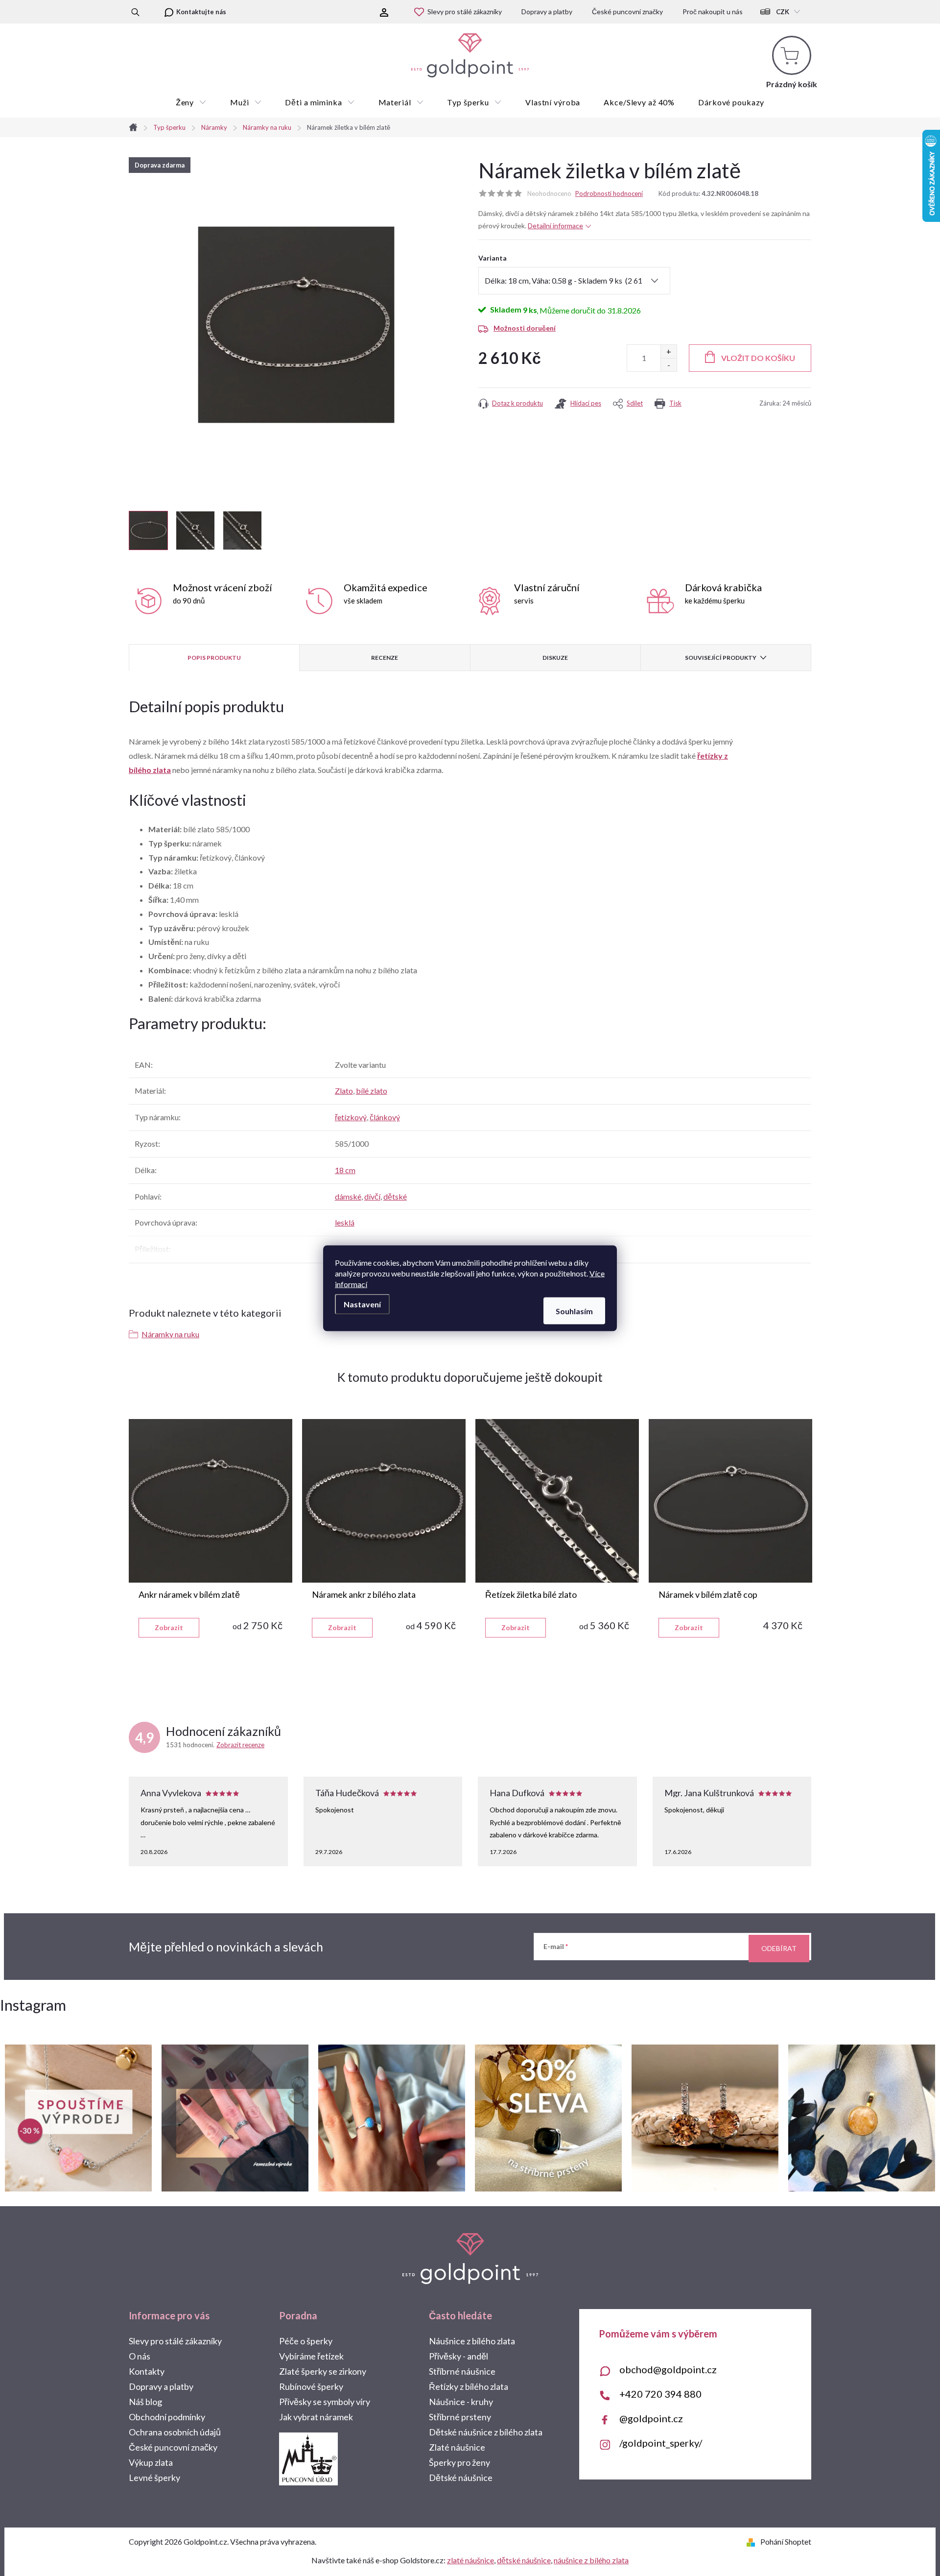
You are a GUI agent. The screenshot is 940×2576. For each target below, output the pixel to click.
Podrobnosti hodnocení (609, 193)
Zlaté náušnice (457, 2447)
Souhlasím (574, 1311)
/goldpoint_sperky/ (661, 2443)
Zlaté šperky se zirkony (323, 2371)
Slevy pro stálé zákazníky (465, 12)
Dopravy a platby (547, 12)
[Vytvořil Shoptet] (753, 2541)
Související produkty (721, 658)
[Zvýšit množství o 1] (669, 351)
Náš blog (145, 2402)
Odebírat (779, 1948)
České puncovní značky (627, 12)
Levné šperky (154, 2478)
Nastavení (362, 1304)
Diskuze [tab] (555, 658)
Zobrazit (169, 1627)
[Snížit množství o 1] (669, 365)
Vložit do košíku (758, 358)
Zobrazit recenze (240, 1745)
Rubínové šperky (311, 2386)
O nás (140, 2356)
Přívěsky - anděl (458, 2356)
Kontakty (147, 2371)
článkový (385, 1117)
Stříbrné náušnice (462, 2371)
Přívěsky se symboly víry (325, 2402)
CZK (783, 12)
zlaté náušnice (470, 2560)
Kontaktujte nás (201, 12)
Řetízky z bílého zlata (469, 2386)
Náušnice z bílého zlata (472, 2341)
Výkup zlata (151, 2462)
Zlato (344, 1091)
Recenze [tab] (385, 658)
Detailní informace (555, 226)
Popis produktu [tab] (214, 658)
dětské (395, 1196)
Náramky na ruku (170, 1334)
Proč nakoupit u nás (713, 12)
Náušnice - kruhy (461, 2402)
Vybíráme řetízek (311, 2356)
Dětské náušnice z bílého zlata (486, 2432)
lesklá (345, 1222)
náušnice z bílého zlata (591, 2560)
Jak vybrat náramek (316, 2417)
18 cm (345, 1170)
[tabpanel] (211, 1528)
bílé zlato (372, 1091)
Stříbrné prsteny (460, 2417)
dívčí (372, 1196)
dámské (348, 1196)
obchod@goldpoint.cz (668, 2369)
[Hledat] (135, 12)
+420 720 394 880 (660, 2394)
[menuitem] (191, 102)
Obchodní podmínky (167, 2417)
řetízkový (351, 1117)
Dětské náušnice (461, 2478)
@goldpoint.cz (651, 2418)
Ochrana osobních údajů (175, 2432)
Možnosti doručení (525, 328)
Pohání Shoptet (786, 2541)
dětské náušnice (524, 2560)
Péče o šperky (306, 2341)
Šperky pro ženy (459, 2462)
